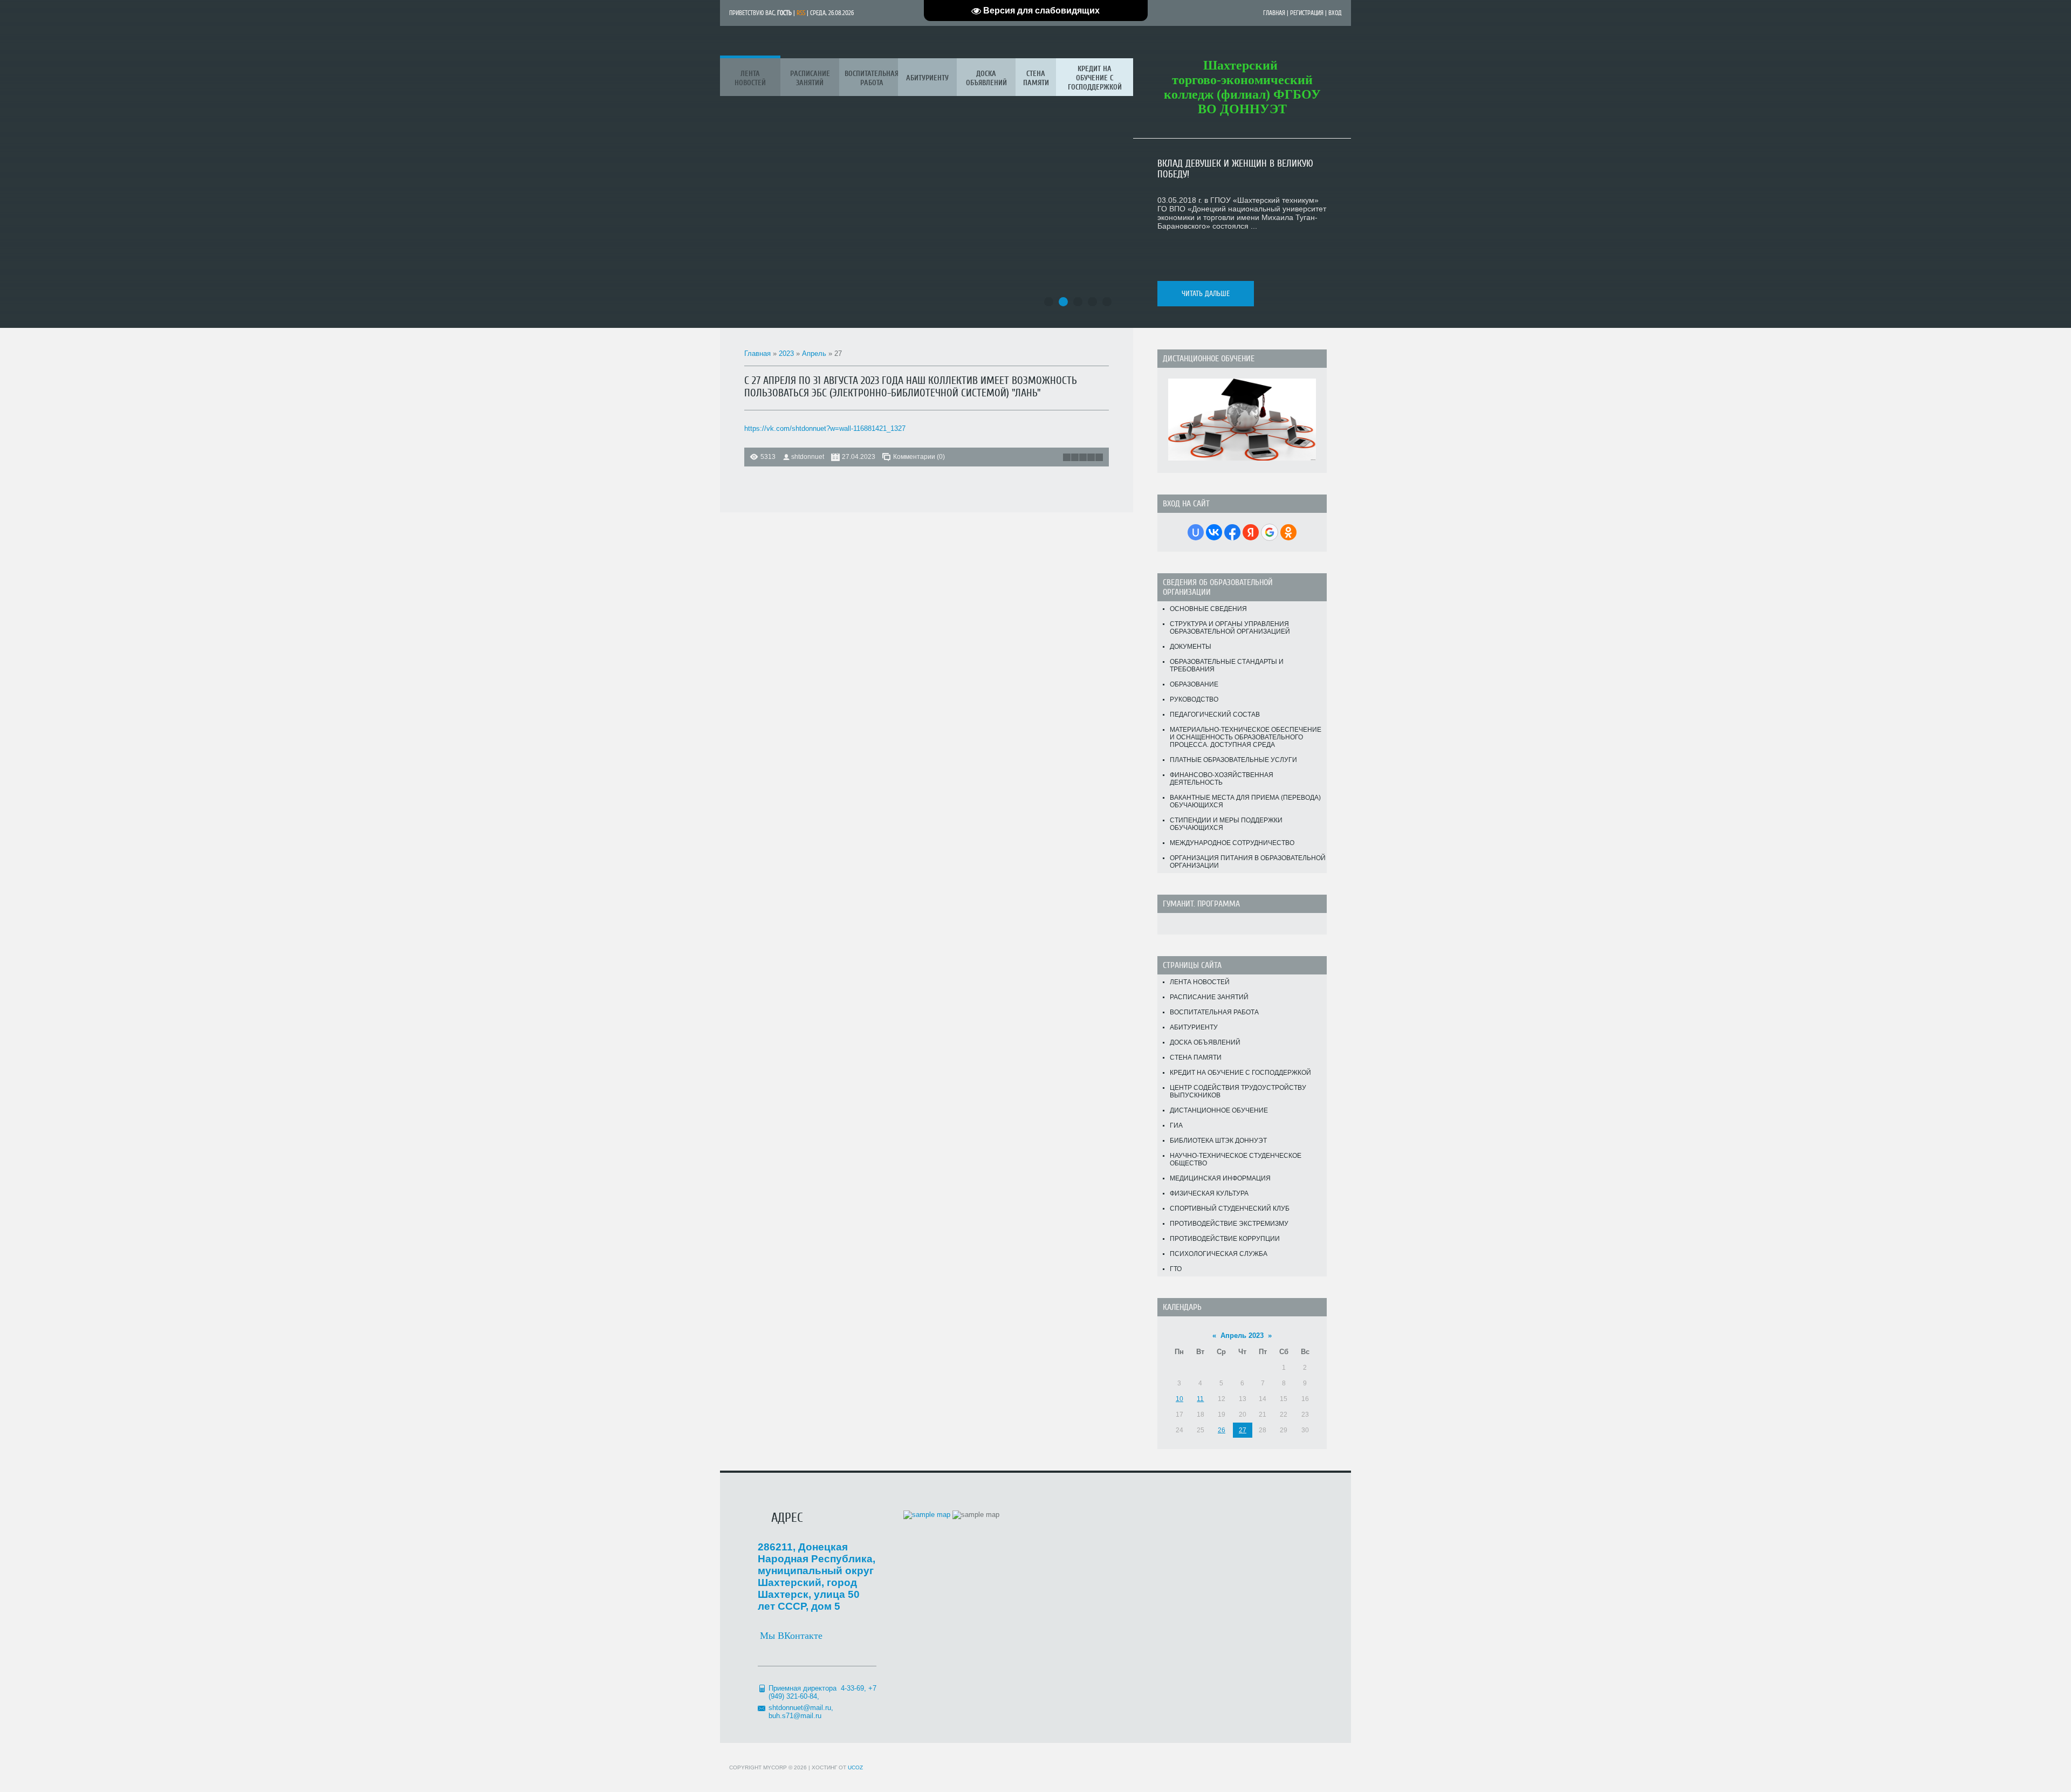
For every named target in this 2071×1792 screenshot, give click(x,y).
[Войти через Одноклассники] (1288, 532)
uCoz (855, 1767)
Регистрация (1307, 13)
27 (1243, 1430)
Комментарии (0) (919, 457)
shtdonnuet (808, 457)
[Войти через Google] (1270, 532)
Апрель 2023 (1242, 1336)
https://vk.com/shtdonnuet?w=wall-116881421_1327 (825, 428)
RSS (801, 13)
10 (1179, 1399)
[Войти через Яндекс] (1251, 532)
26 (1222, 1430)
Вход (1335, 13)
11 (1200, 1399)
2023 (786, 353)
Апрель (814, 353)
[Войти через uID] (1196, 532)
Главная (1274, 13)
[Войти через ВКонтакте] (1214, 532)
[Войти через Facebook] (1232, 532)
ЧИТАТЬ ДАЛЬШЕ (1206, 294)
